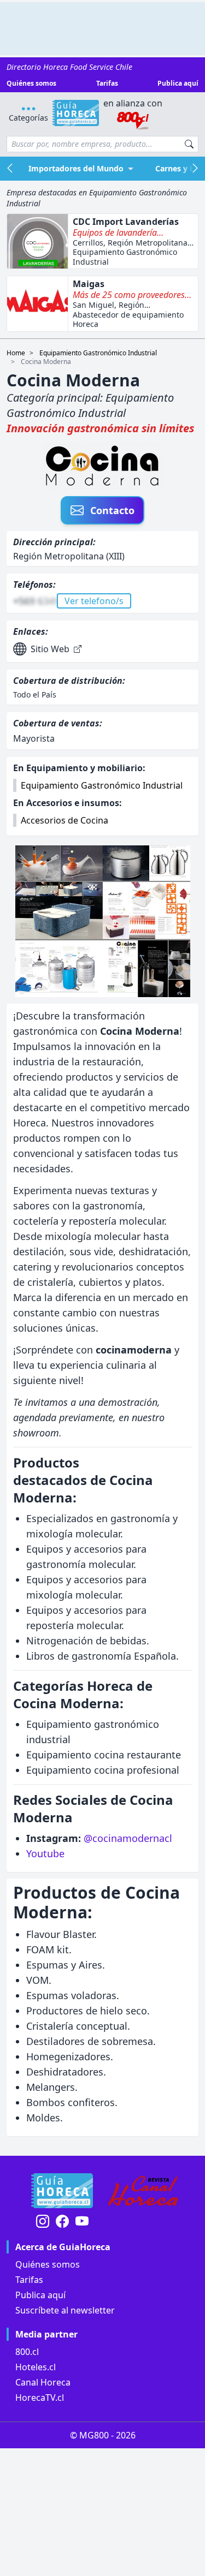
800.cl (27, 2352)
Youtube (45, 1853)
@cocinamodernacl (128, 1838)
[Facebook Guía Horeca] (62, 2222)
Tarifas (107, 84)
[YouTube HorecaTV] (82, 2222)
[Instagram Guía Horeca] (43, 2222)
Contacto (112, 510)
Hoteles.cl (36, 2367)
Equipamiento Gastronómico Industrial (98, 353)
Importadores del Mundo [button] (76, 168)
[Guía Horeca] (76, 113)
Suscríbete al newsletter (65, 2310)
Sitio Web (50, 649)
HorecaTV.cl (40, 2398)
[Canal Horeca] (143, 2191)
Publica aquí (178, 84)
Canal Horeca (43, 2382)
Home (16, 353)
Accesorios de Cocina (65, 820)
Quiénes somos (31, 84)
